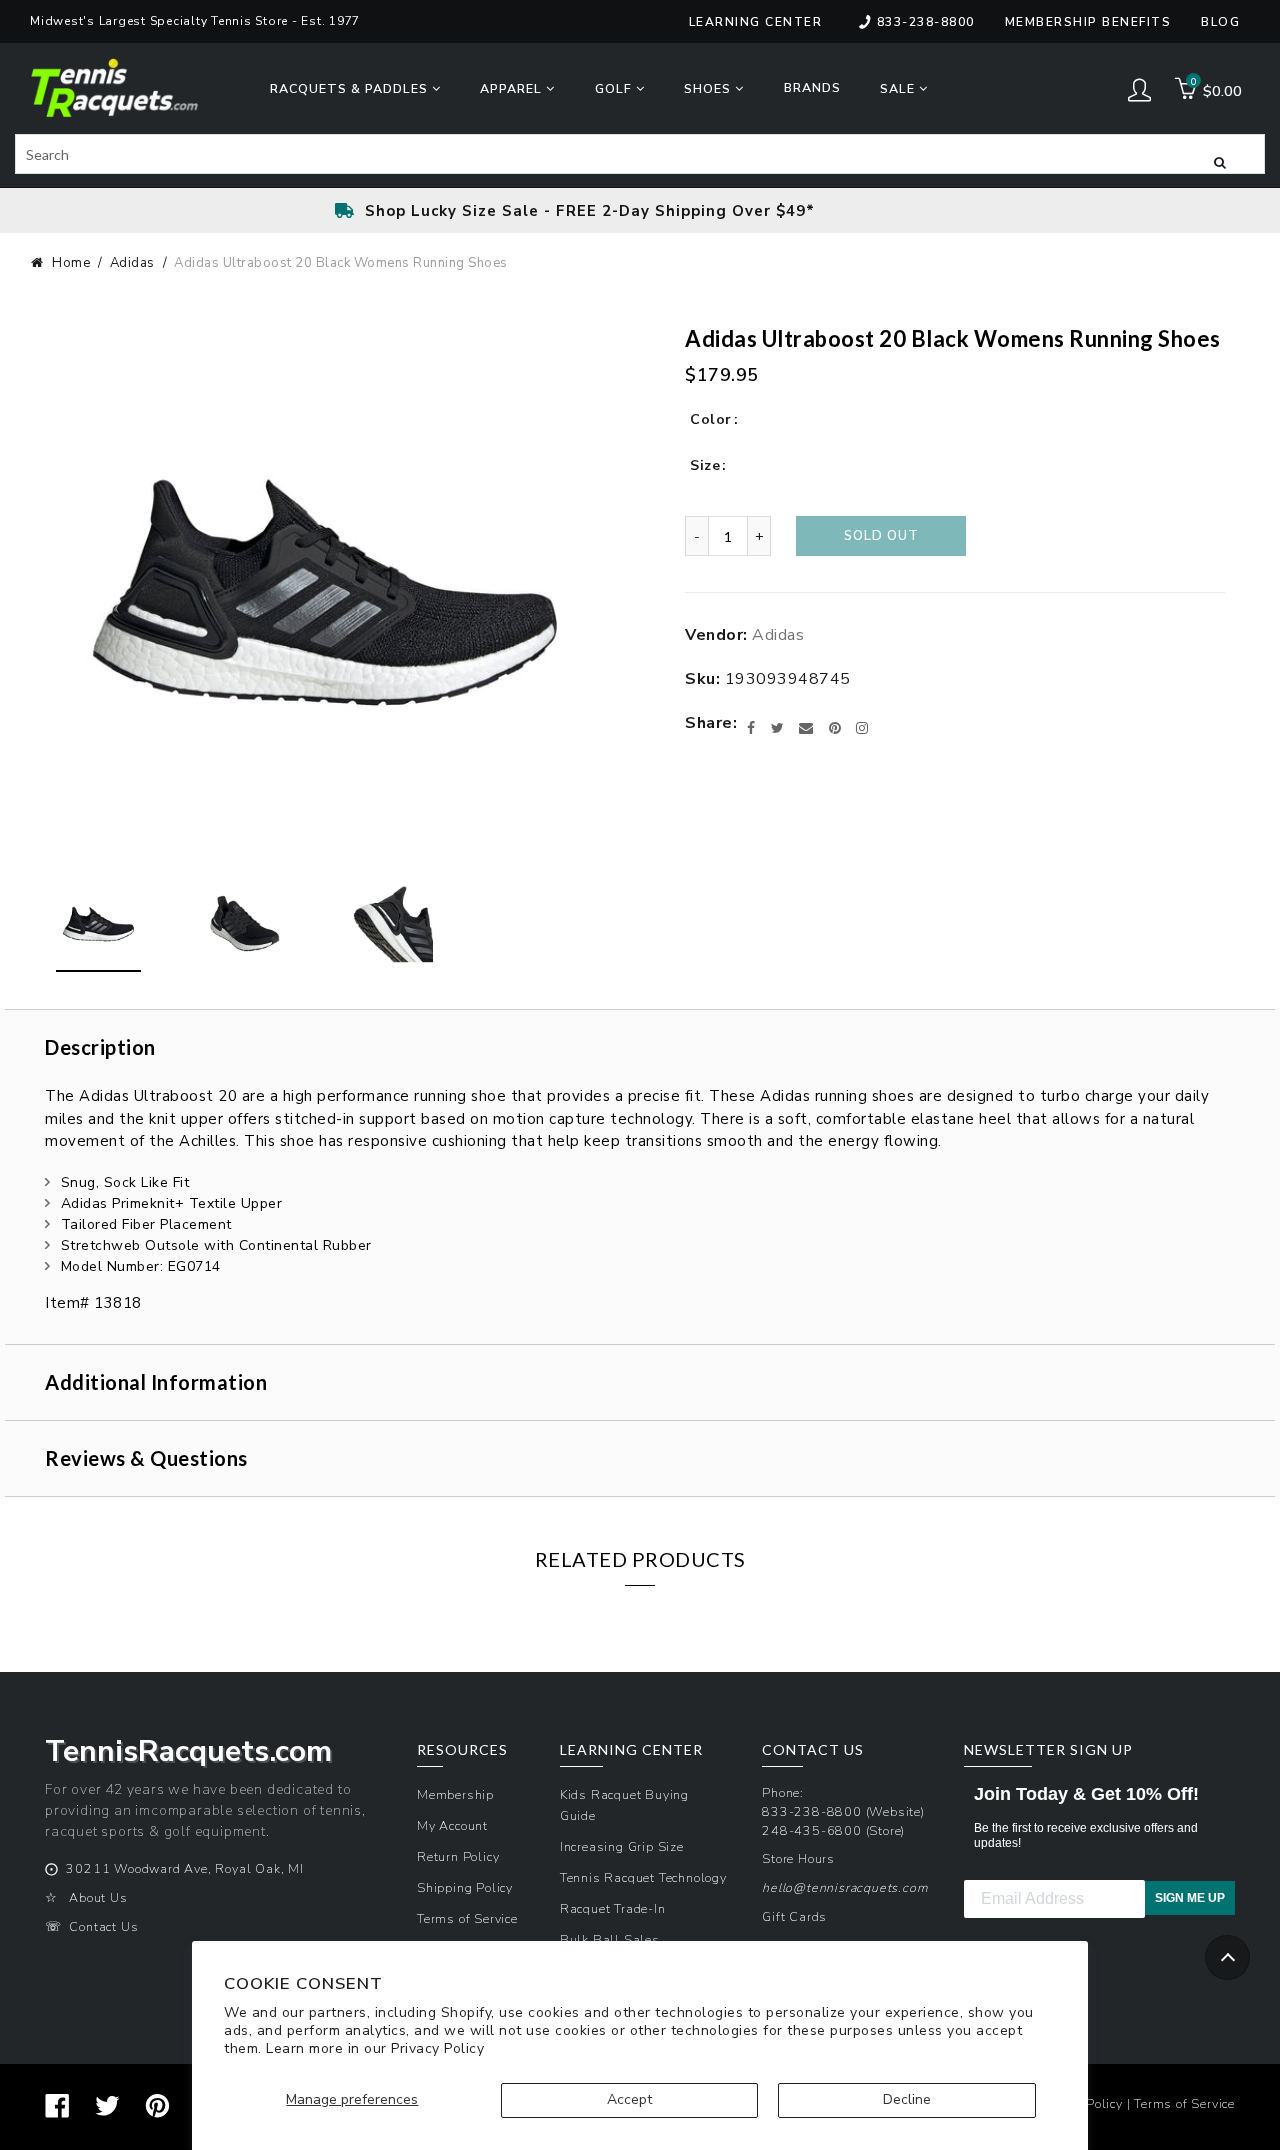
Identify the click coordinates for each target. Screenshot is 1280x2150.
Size (705, 465)
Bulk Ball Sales (610, 1939)
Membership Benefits (1088, 22)
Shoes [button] (709, 88)
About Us (98, 1897)
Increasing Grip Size (622, 1846)
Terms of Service (467, 1918)
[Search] (1220, 161)
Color (711, 419)
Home (71, 263)
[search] (640, 154)
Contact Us (103, 1926)
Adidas (132, 263)
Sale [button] (899, 88)
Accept (629, 2099)
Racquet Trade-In (613, 1908)
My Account (452, 1825)
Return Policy (458, 1856)
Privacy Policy (437, 2048)
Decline (907, 2099)
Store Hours (798, 1858)
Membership (455, 1794)
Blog (1220, 22)
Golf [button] (615, 88)
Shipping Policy (465, 1887)
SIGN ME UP (1190, 1898)
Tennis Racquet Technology (643, 1877)
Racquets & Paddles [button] (351, 88)
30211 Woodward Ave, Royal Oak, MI (184, 1868)
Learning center (756, 22)
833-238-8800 (926, 22)
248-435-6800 (812, 1830)
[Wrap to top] (1227, 1957)
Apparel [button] (513, 88)
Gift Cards (794, 1916)
